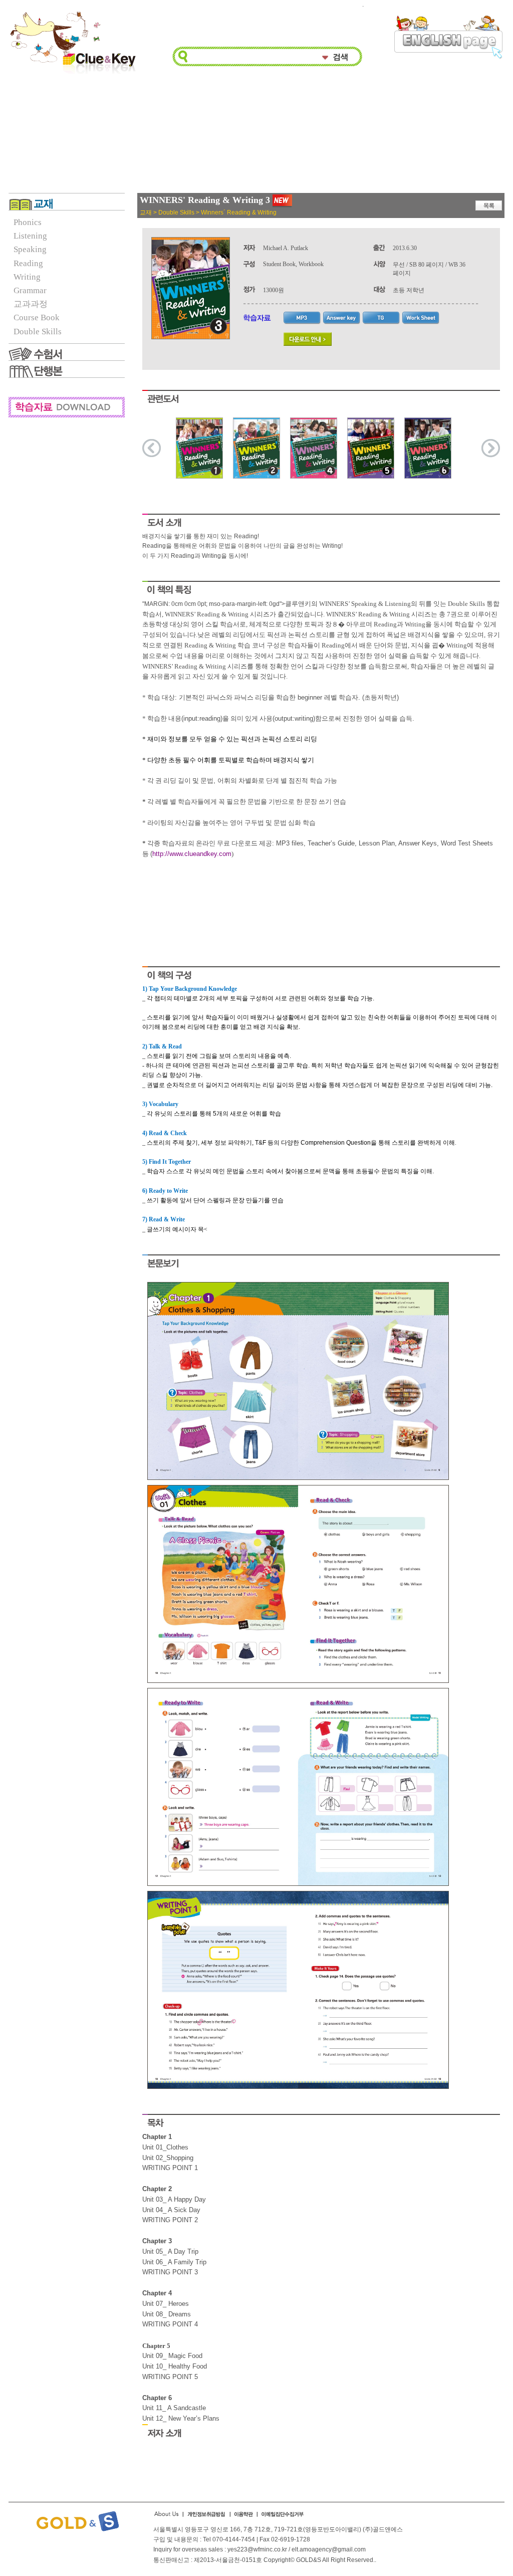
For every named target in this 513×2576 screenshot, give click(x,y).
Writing (27, 277)
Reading (28, 263)
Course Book (37, 317)
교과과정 (31, 304)
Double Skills (38, 332)
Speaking (30, 249)
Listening (30, 236)
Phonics (28, 222)
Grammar (30, 290)
